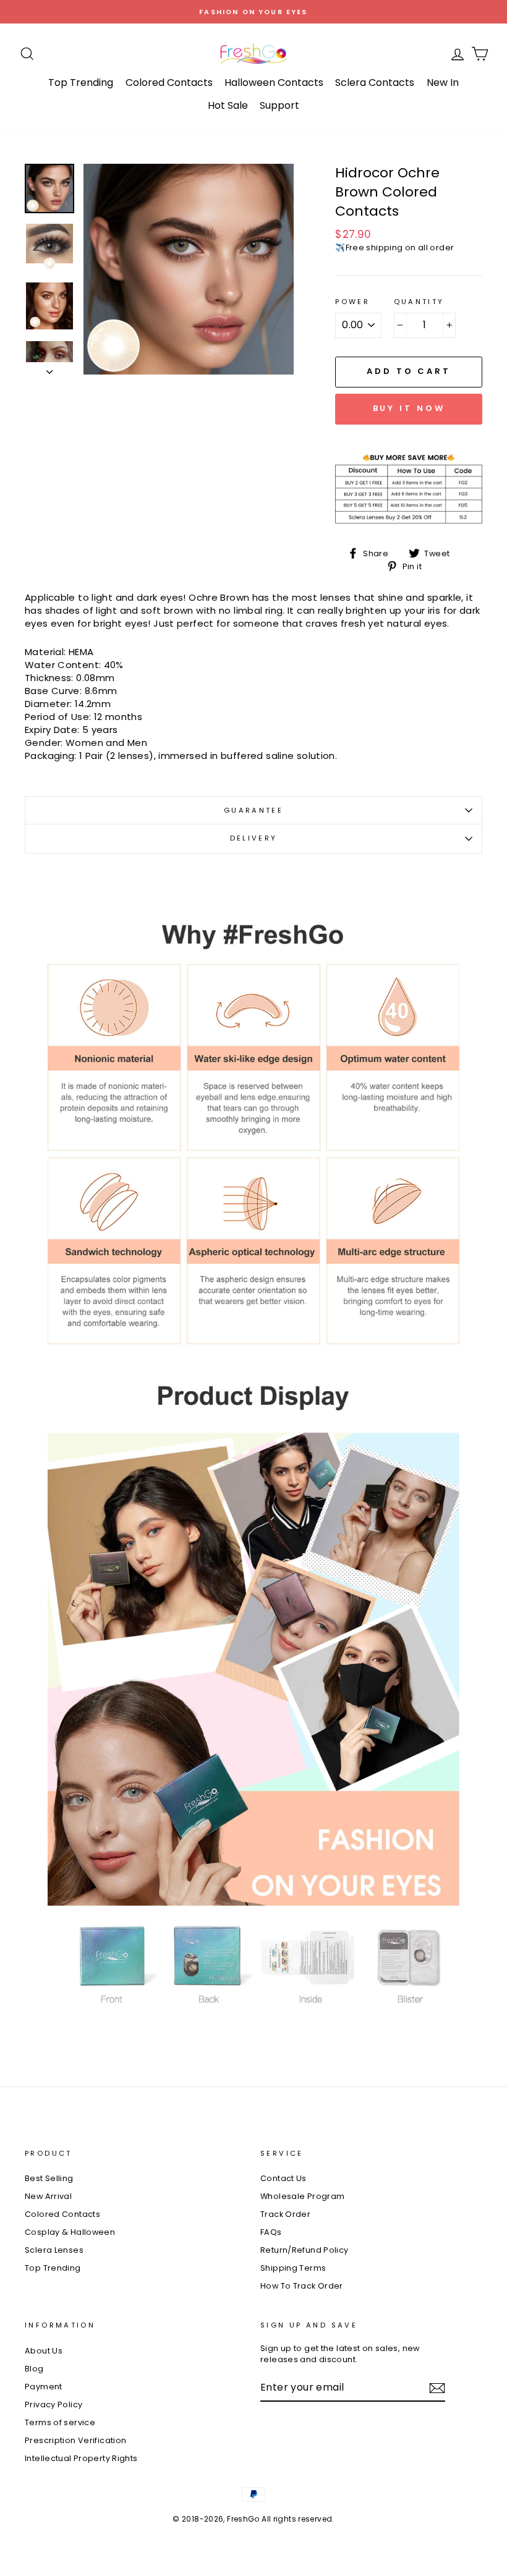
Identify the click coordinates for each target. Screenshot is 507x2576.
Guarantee (253, 810)
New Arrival (48, 2196)
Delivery (254, 838)
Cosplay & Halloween (70, 2232)
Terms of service (60, 2422)
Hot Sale (228, 105)
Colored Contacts (169, 83)
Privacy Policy (53, 2404)
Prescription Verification (75, 2440)
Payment (44, 2387)
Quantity (419, 302)
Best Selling (49, 2178)
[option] (253, 12)
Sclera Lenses (54, 2250)
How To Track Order (302, 2286)
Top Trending (81, 83)
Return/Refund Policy (305, 2250)
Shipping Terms (293, 2268)
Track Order (285, 2214)
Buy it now (409, 408)
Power (352, 302)
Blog (34, 2369)
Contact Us (283, 2178)
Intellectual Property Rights (81, 2458)
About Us (44, 2351)
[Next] (49, 368)
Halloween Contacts (274, 83)
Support (279, 105)
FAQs (271, 2232)
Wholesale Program (302, 2196)
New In (443, 83)
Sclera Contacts (375, 83)
